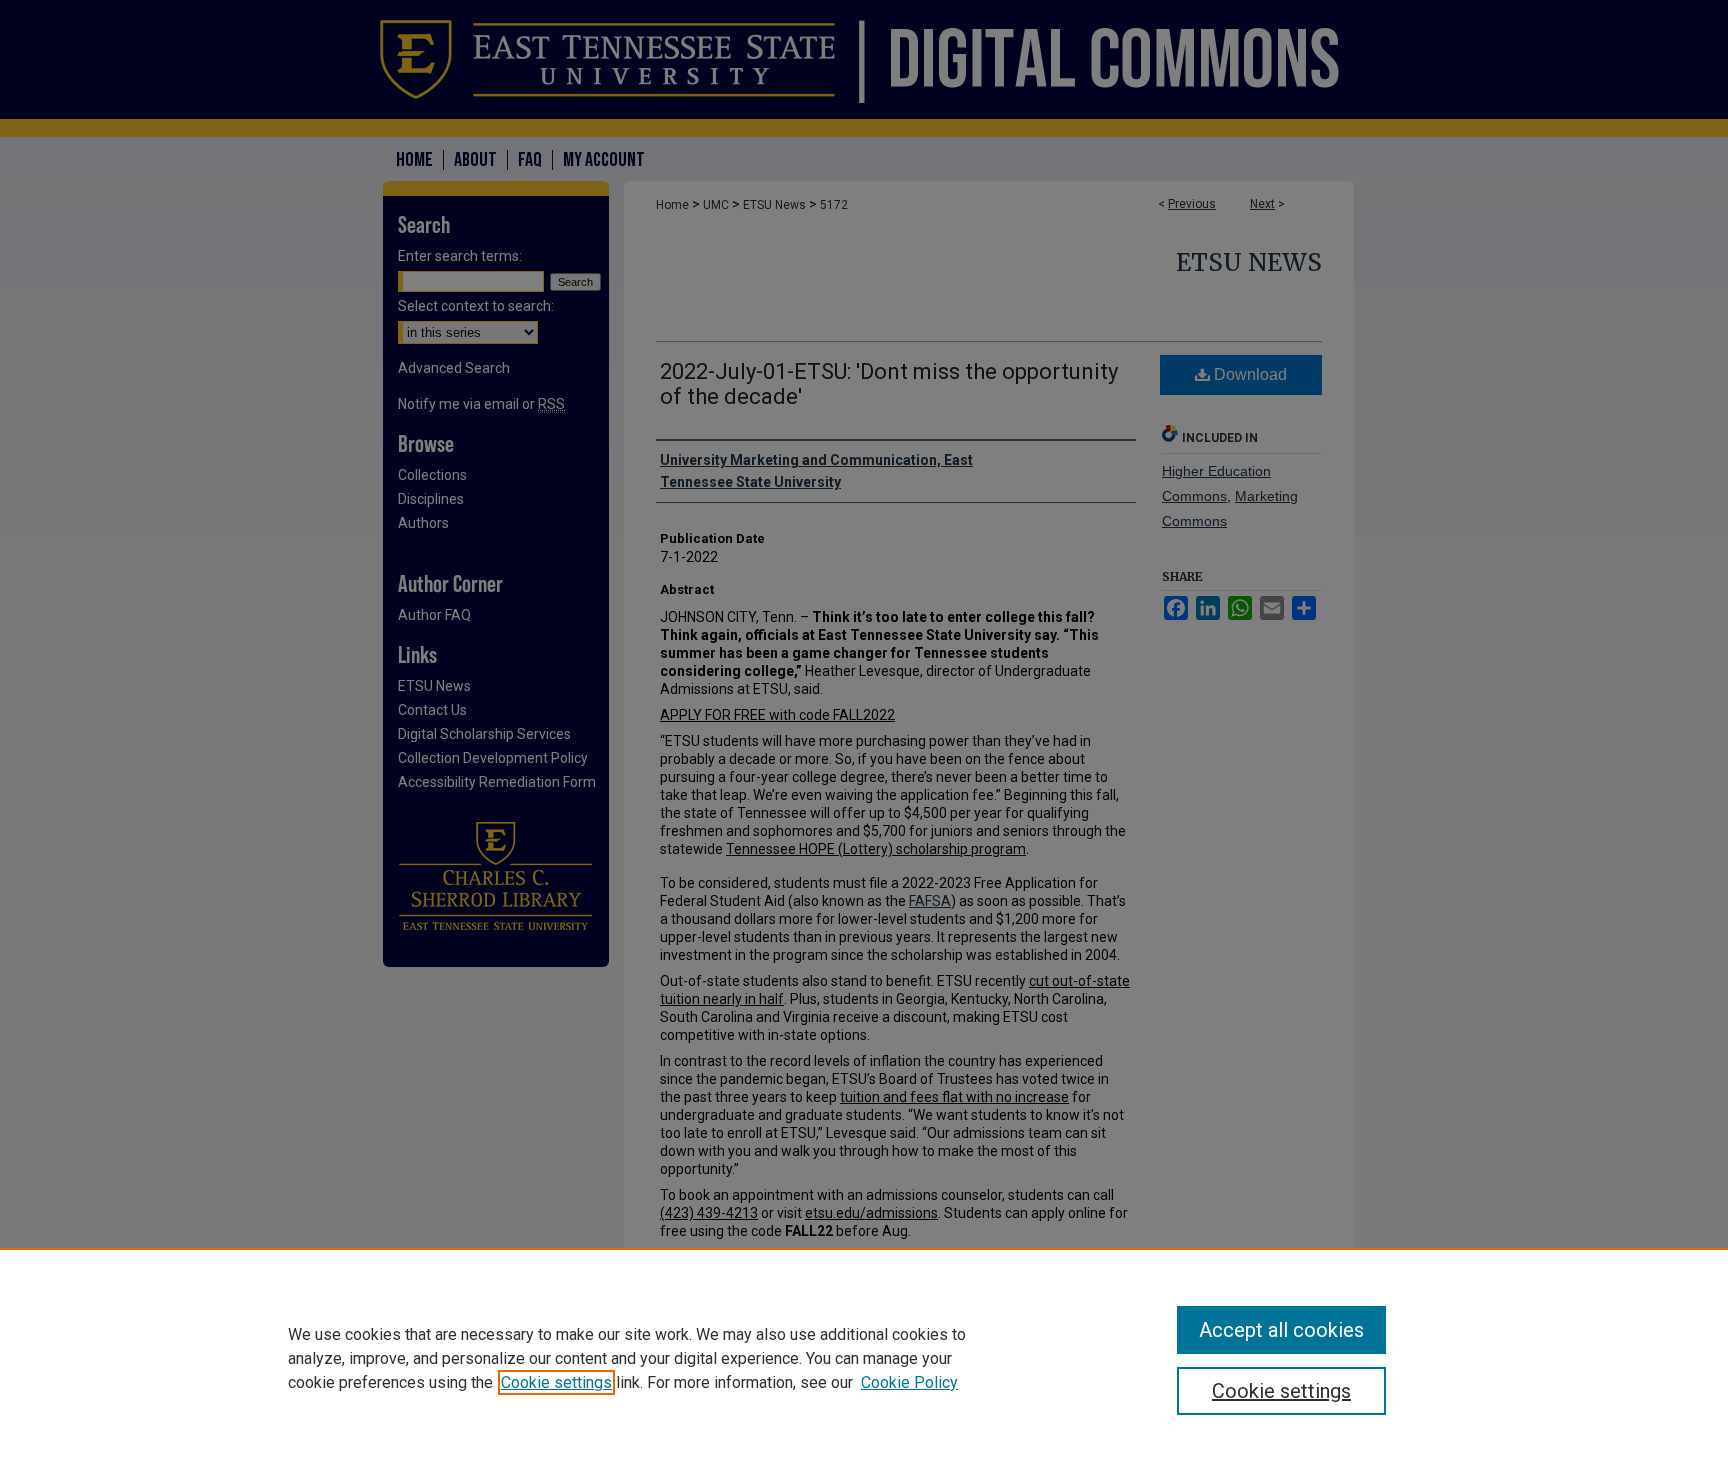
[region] (864, 1358)
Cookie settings (556, 1382)
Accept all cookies (1281, 1330)
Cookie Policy (909, 1382)
